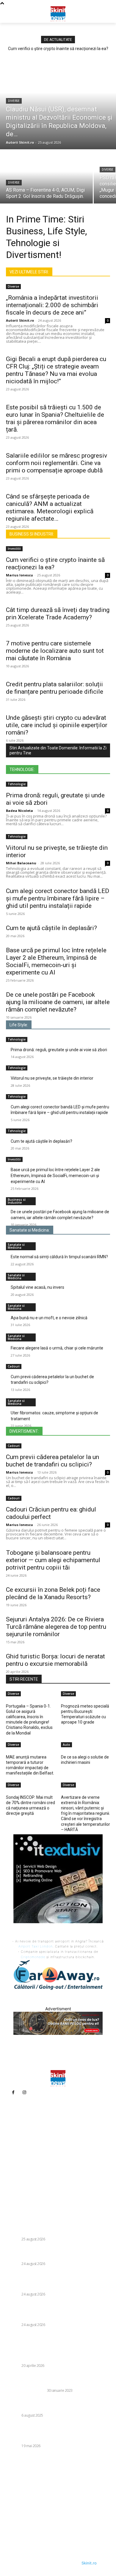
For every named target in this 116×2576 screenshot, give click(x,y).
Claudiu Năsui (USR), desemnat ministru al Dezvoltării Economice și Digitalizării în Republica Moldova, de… (58, 2225)
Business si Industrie (17, 1201)
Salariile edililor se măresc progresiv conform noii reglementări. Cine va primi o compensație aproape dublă (57, 463)
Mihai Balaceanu (21, 863)
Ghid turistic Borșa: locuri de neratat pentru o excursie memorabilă (55, 1660)
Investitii (14, 549)
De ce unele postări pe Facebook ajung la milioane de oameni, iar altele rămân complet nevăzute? (58, 1002)
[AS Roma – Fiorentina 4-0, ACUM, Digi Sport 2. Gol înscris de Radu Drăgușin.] (46, 177)
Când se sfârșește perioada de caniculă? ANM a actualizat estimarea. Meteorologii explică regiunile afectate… (50, 508)
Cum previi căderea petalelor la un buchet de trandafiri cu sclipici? (52, 1461)
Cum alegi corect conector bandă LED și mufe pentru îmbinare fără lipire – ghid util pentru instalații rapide (58, 898)
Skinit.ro (89, 2563)
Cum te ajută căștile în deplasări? (51, 928)
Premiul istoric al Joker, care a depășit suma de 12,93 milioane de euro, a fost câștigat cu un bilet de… (57, 2352)
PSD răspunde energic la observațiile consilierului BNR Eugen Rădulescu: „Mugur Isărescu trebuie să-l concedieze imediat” (58, 2281)
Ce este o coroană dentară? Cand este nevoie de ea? (57, 2380)
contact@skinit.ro (27, 2166)
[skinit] (58, 13)
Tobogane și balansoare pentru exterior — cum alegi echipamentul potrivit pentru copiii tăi (53, 1560)
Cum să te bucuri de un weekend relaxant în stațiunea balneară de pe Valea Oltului (51, 2405)
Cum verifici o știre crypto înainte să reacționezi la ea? (58, 49)
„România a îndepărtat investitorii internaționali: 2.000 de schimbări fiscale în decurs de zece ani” (52, 305)
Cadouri (14, 1366)
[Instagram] (24, 2092)
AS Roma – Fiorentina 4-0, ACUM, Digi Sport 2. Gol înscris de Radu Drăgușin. (58, 2253)
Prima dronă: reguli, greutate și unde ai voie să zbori (59, 1050)
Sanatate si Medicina (16, 1246)
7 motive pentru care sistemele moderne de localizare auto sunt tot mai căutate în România (55, 651)
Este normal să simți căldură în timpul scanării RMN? (59, 1257)
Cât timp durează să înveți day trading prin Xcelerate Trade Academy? (58, 614)
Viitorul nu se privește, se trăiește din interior (52, 1078)
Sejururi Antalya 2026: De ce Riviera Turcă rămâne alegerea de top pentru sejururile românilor (56, 1627)
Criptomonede (33, 1957)
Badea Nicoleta (19, 811)
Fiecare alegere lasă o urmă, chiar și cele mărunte (57, 1348)
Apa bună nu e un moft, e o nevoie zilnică (49, 1318)
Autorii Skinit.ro (20, 320)
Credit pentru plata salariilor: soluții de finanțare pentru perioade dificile (55, 688)
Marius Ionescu (19, 575)
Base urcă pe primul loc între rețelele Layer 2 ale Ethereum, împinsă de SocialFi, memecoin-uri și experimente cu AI (55, 1175)
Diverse (14, 101)
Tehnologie (17, 784)
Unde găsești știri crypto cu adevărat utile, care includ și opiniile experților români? (57, 725)
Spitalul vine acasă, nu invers (37, 1287)
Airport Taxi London (36, 1946)
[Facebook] (13, 2092)
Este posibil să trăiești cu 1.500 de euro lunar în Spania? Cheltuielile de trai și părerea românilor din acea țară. (55, 418)
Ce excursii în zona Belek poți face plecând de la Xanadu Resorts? (53, 1593)
